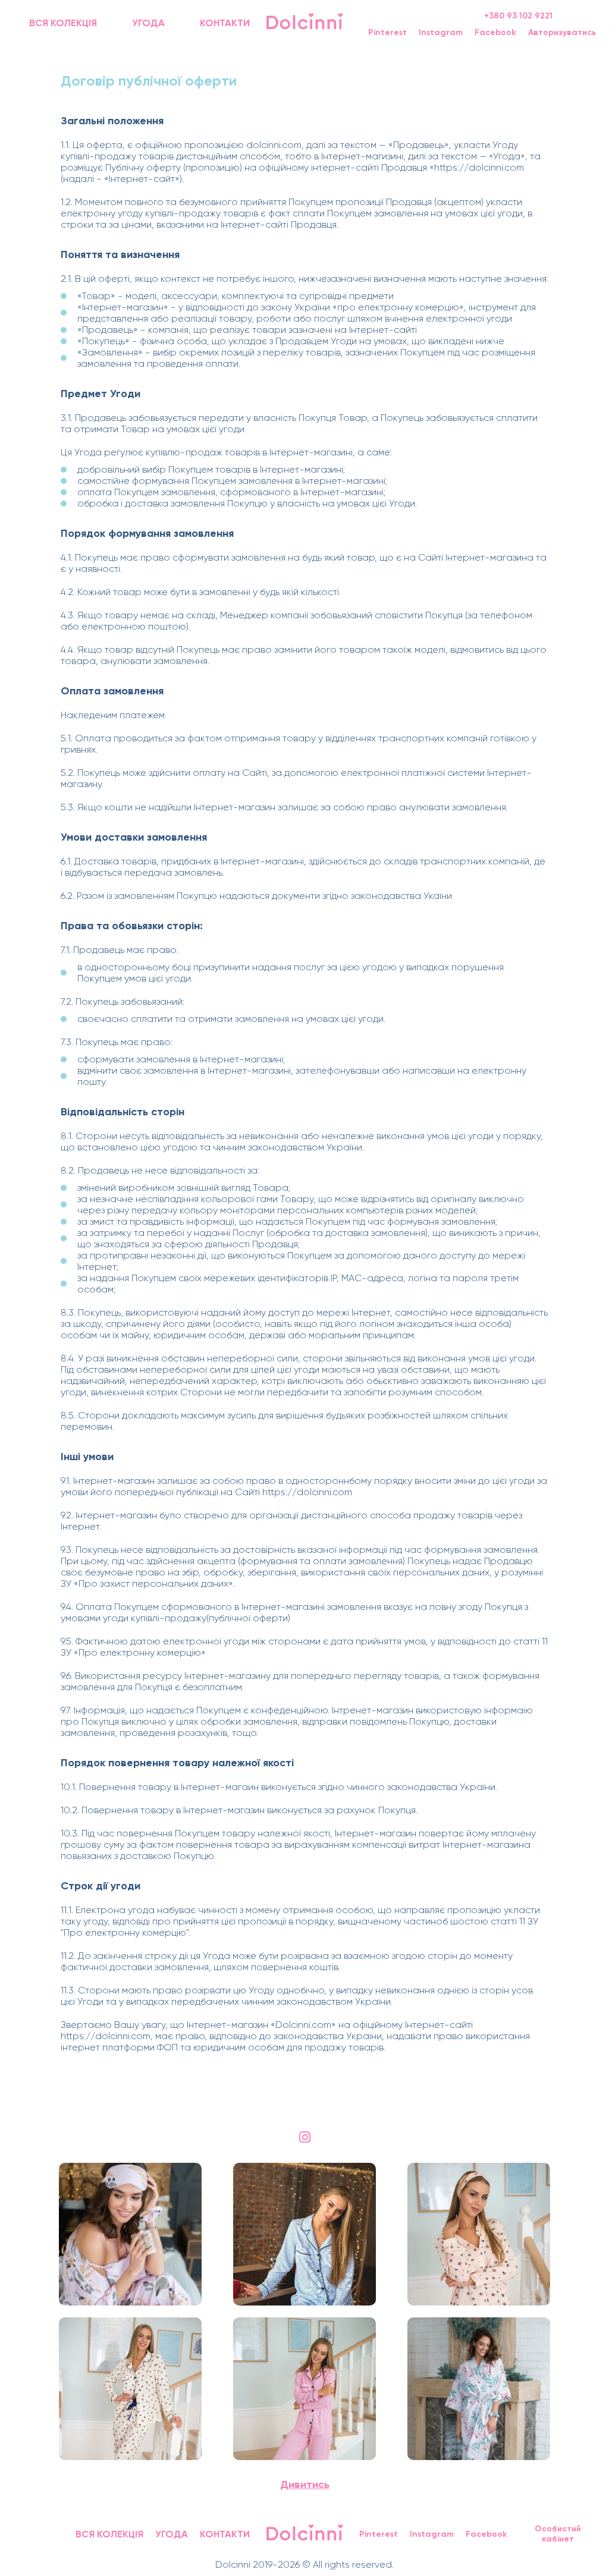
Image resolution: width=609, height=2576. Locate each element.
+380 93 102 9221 (518, 16)
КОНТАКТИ (225, 23)
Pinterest (387, 32)
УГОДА (148, 23)
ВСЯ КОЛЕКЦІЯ (63, 23)
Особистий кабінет (558, 2534)
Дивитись (305, 2484)
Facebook (495, 32)
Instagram (441, 32)
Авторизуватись (562, 32)
